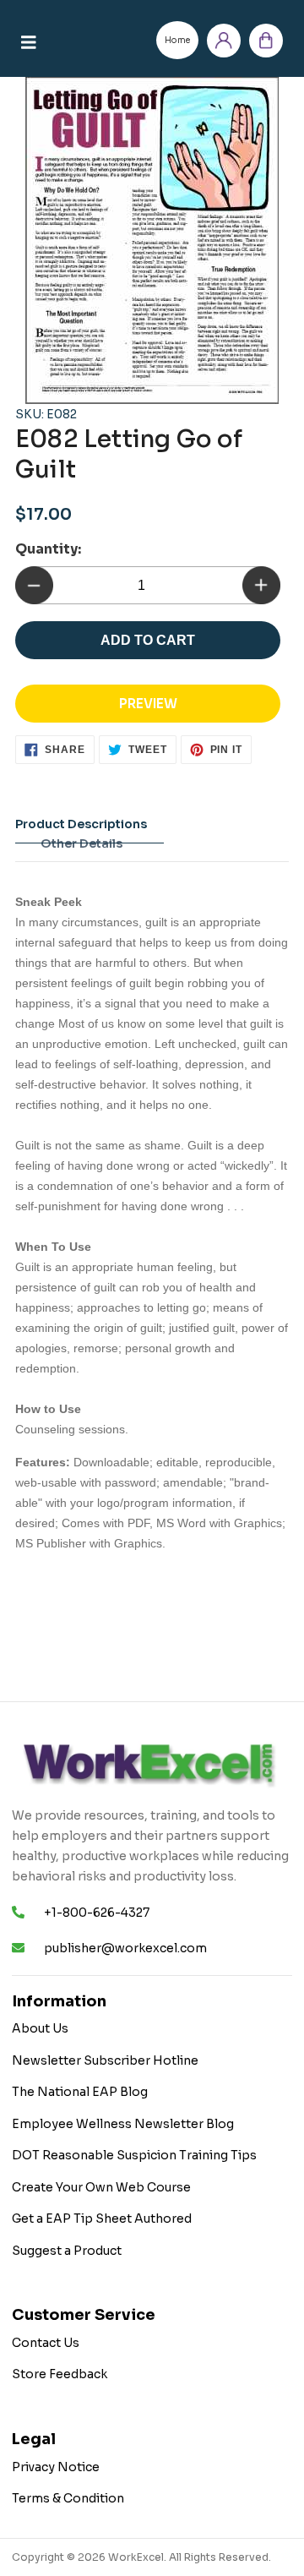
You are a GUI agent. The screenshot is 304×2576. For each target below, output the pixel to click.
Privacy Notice (56, 2467)
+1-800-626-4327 (97, 1913)
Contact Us (46, 2343)
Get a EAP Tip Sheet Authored (102, 2219)
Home (177, 40)
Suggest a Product (67, 2251)
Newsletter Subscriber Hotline (105, 2060)
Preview (148, 704)
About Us (40, 2028)
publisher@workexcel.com (125, 1948)
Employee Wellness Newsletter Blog (123, 2124)
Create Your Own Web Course (101, 2187)
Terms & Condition (68, 2498)
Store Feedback (60, 2374)
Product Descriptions (81, 824)
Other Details (81, 843)
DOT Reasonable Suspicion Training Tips (134, 2155)
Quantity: (48, 549)
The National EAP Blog (80, 2092)
